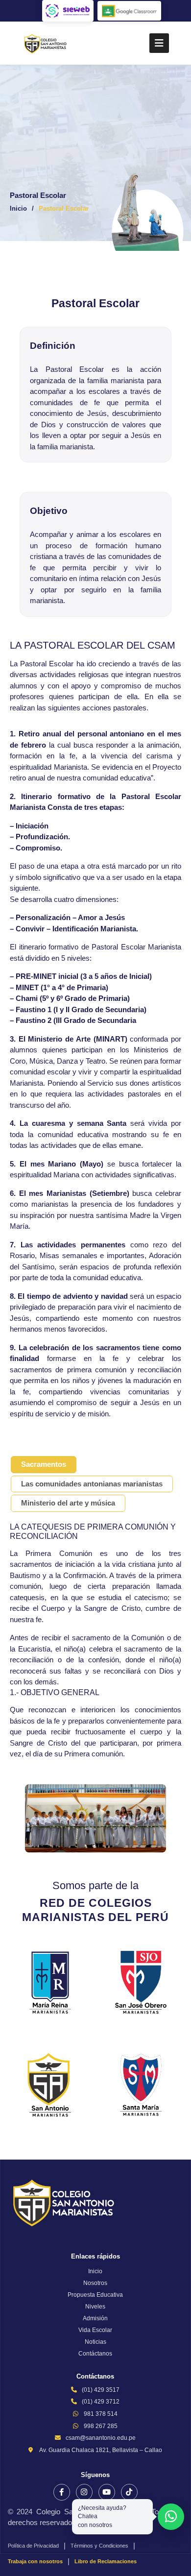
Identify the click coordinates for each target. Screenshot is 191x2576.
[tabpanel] (95, 1687)
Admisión (95, 2318)
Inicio (18, 208)
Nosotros (95, 2283)
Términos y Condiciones (99, 2546)
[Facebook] (62, 2492)
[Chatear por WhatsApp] (171, 2517)
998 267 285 (101, 2426)
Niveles (95, 2307)
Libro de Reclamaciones (106, 2561)
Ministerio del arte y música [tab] (68, 1503)
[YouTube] (107, 2492)
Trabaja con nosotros (35, 2561)
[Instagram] (84, 2492)
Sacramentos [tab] (44, 1464)
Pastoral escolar (64, 208)
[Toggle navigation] (159, 43)
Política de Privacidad (33, 2546)
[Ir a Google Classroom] (129, 11)
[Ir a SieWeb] (68, 11)
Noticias (95, 2342)
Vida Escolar (95, 2330)
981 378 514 (101, 2414)
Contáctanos (95, 2354)
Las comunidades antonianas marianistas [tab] (92, 1484)
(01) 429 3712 (101, 2402)
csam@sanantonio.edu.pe (101, 2438)
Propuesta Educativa (95, 2295)
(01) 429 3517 (101, 2390)
